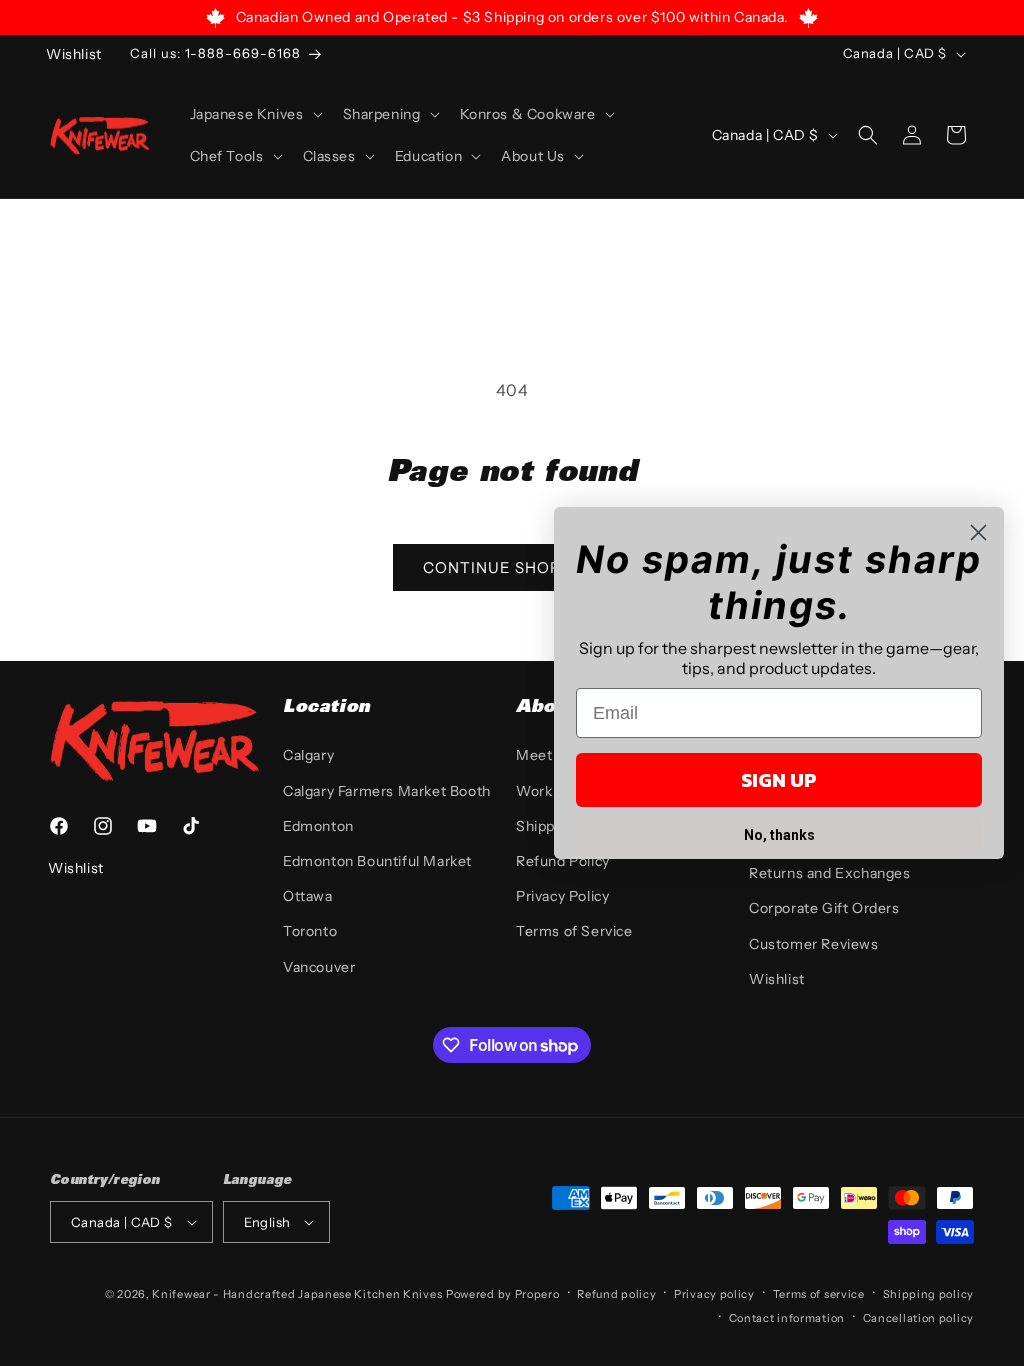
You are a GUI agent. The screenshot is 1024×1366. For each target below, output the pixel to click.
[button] (254, 114)
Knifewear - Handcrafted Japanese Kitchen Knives (297, 1294)
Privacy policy (714, 1294)
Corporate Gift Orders (824, 908)
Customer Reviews (814, 944)
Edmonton (318, 826)
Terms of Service (574, 931)
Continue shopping (512, 567)
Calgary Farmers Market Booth (387, 791)
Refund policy (616, 1294)
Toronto (310, 931)
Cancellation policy (918, 1318)
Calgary (308, 755)
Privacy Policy (562, 896)
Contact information (787, 1318)
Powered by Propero (503, 1294)
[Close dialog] (978, 532)
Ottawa (308, 896)
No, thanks (779, 835)
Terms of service (819, 1294)
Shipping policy (929, 1294)
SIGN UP (779, 780)
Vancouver (319, 967)
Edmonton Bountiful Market (377, 861)
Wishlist (777, 979)
